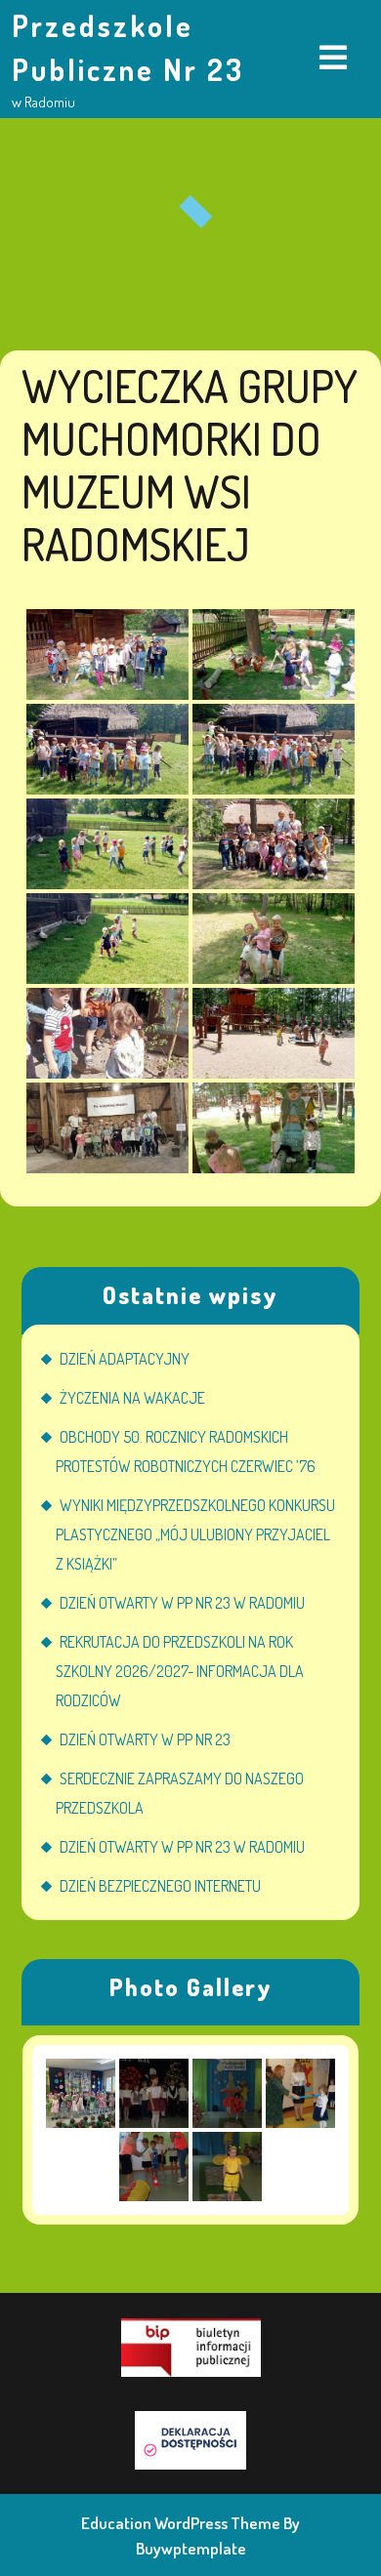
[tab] (333, 59)
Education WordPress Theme (181, 2523)
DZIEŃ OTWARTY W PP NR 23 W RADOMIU (182, 1603)
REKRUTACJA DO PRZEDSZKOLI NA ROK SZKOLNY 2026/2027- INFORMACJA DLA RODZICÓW (180, 1671)
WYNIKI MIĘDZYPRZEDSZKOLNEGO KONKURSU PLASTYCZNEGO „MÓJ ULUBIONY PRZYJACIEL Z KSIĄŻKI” (195, 1534)
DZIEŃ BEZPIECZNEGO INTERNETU (160, 1886)
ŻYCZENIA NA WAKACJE (132, 1398)
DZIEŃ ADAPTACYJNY (125, 1359)
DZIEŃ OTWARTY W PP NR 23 (145, 1739)
